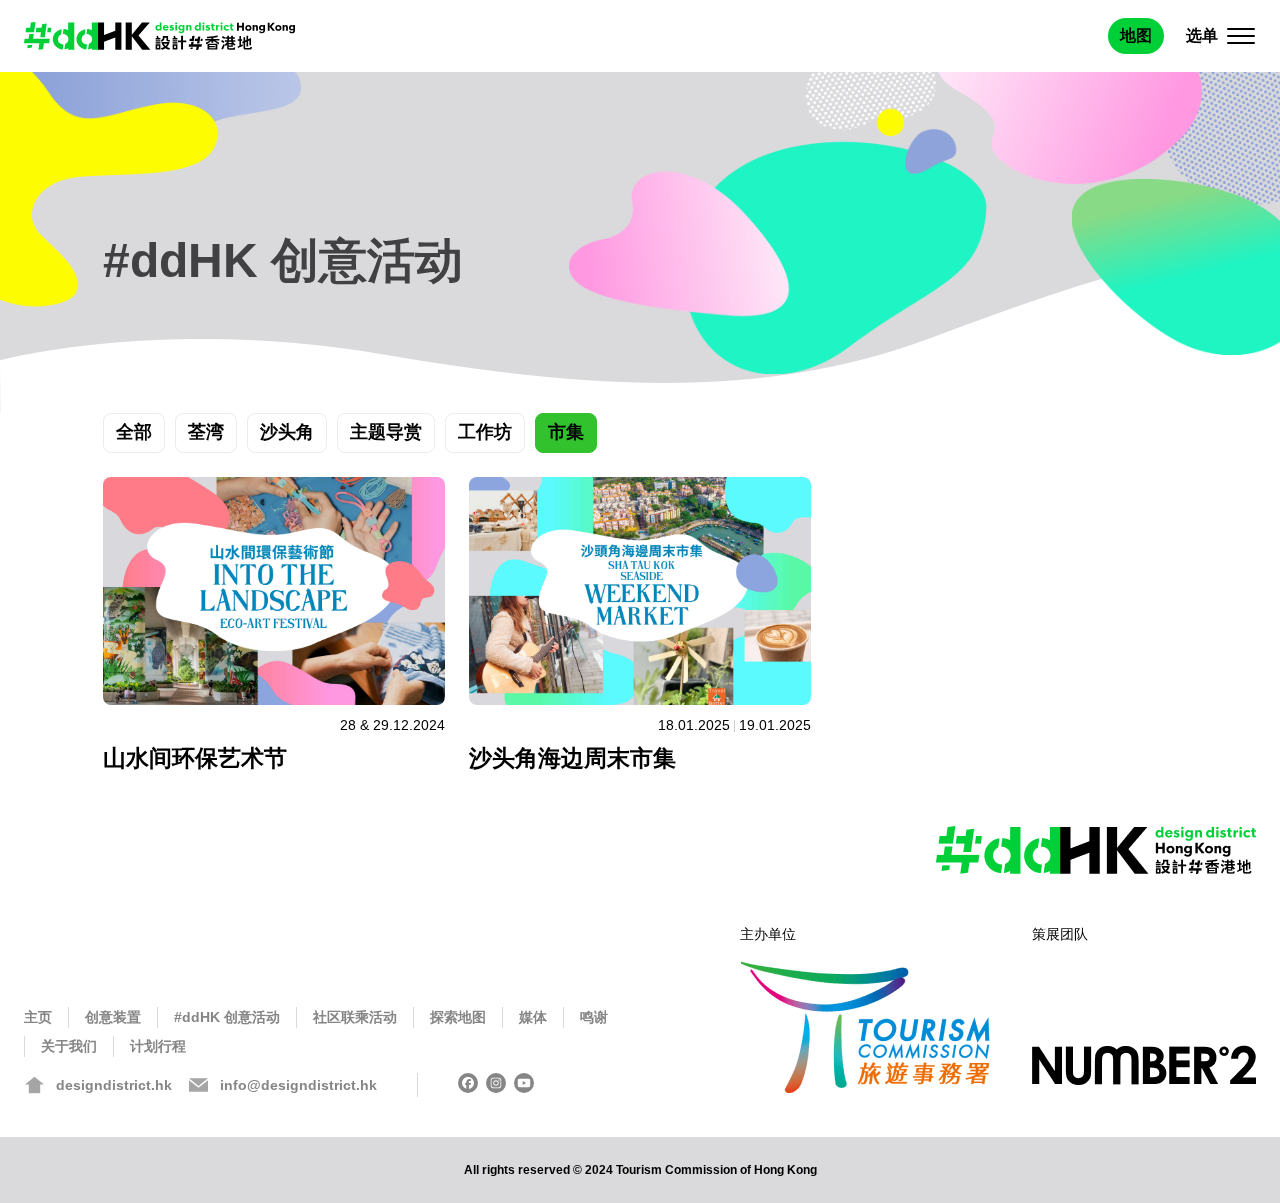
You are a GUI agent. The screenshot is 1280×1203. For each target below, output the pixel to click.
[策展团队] (1144, 1071)
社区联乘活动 (355, 1017)
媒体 (533, 1017)
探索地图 (458, 1017)
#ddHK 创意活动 (227, 1017)
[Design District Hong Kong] (159, 36)
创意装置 (113, 1017)
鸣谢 (594, 1017)
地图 (1136, 35)
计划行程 (158, 1046)
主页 (38, 1017)
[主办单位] (866, 1025)
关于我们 (69, 1046)
